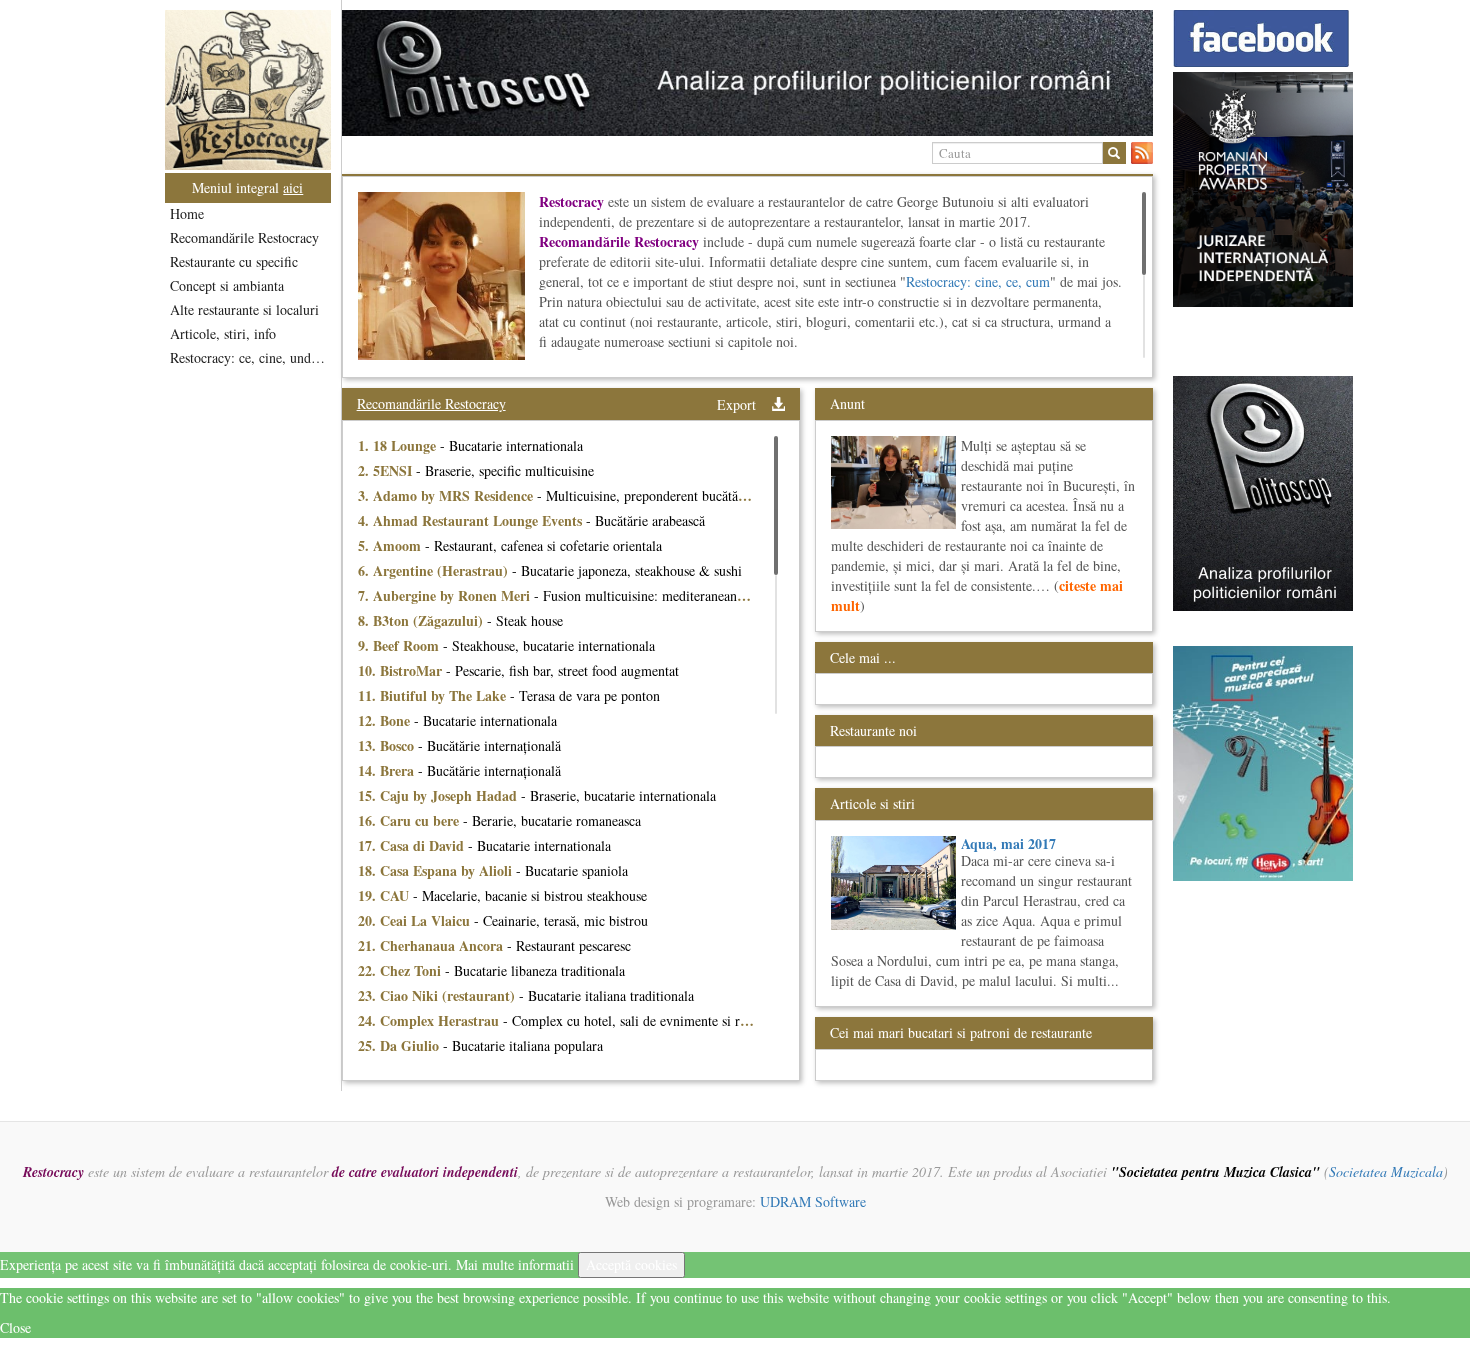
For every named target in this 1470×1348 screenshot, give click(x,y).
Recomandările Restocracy (244, 237)
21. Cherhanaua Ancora (432, 945)
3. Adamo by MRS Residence (447, 495)
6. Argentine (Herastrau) (435, 570)
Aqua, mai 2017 (1008, 843)
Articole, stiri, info (223, 333)
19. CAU (385, 895)
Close (15, 1327)
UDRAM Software (813, 1201)
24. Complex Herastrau (430, 1020)
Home (187, 213)
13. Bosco (388, 745)
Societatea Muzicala (1386, 1171)
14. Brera (388, 770)
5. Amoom (391, 545)
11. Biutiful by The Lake (434, 695)
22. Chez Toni (401, 970)
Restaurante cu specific (234, 261)
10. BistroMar (402, 670)
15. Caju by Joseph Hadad (439, 795)
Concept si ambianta (227, 285)
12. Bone (386, 720)
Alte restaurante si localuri (244, 309)
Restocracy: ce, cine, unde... (249, 357)
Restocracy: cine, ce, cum (978, 281)
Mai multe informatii (515, 1264)
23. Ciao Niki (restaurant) (438, 995)
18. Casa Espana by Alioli (437, 870)
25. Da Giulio (400, 1045)
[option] (747, 73)
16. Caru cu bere (410, 820)
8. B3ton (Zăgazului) (422, 620)
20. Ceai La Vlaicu (416, 920)
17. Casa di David (413, 845)
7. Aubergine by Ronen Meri (446, 595)
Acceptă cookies (631, 1264)
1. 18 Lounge (399, 445)
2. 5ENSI (387, 470)
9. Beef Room (400, 645)
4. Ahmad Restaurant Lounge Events (472, 520)
